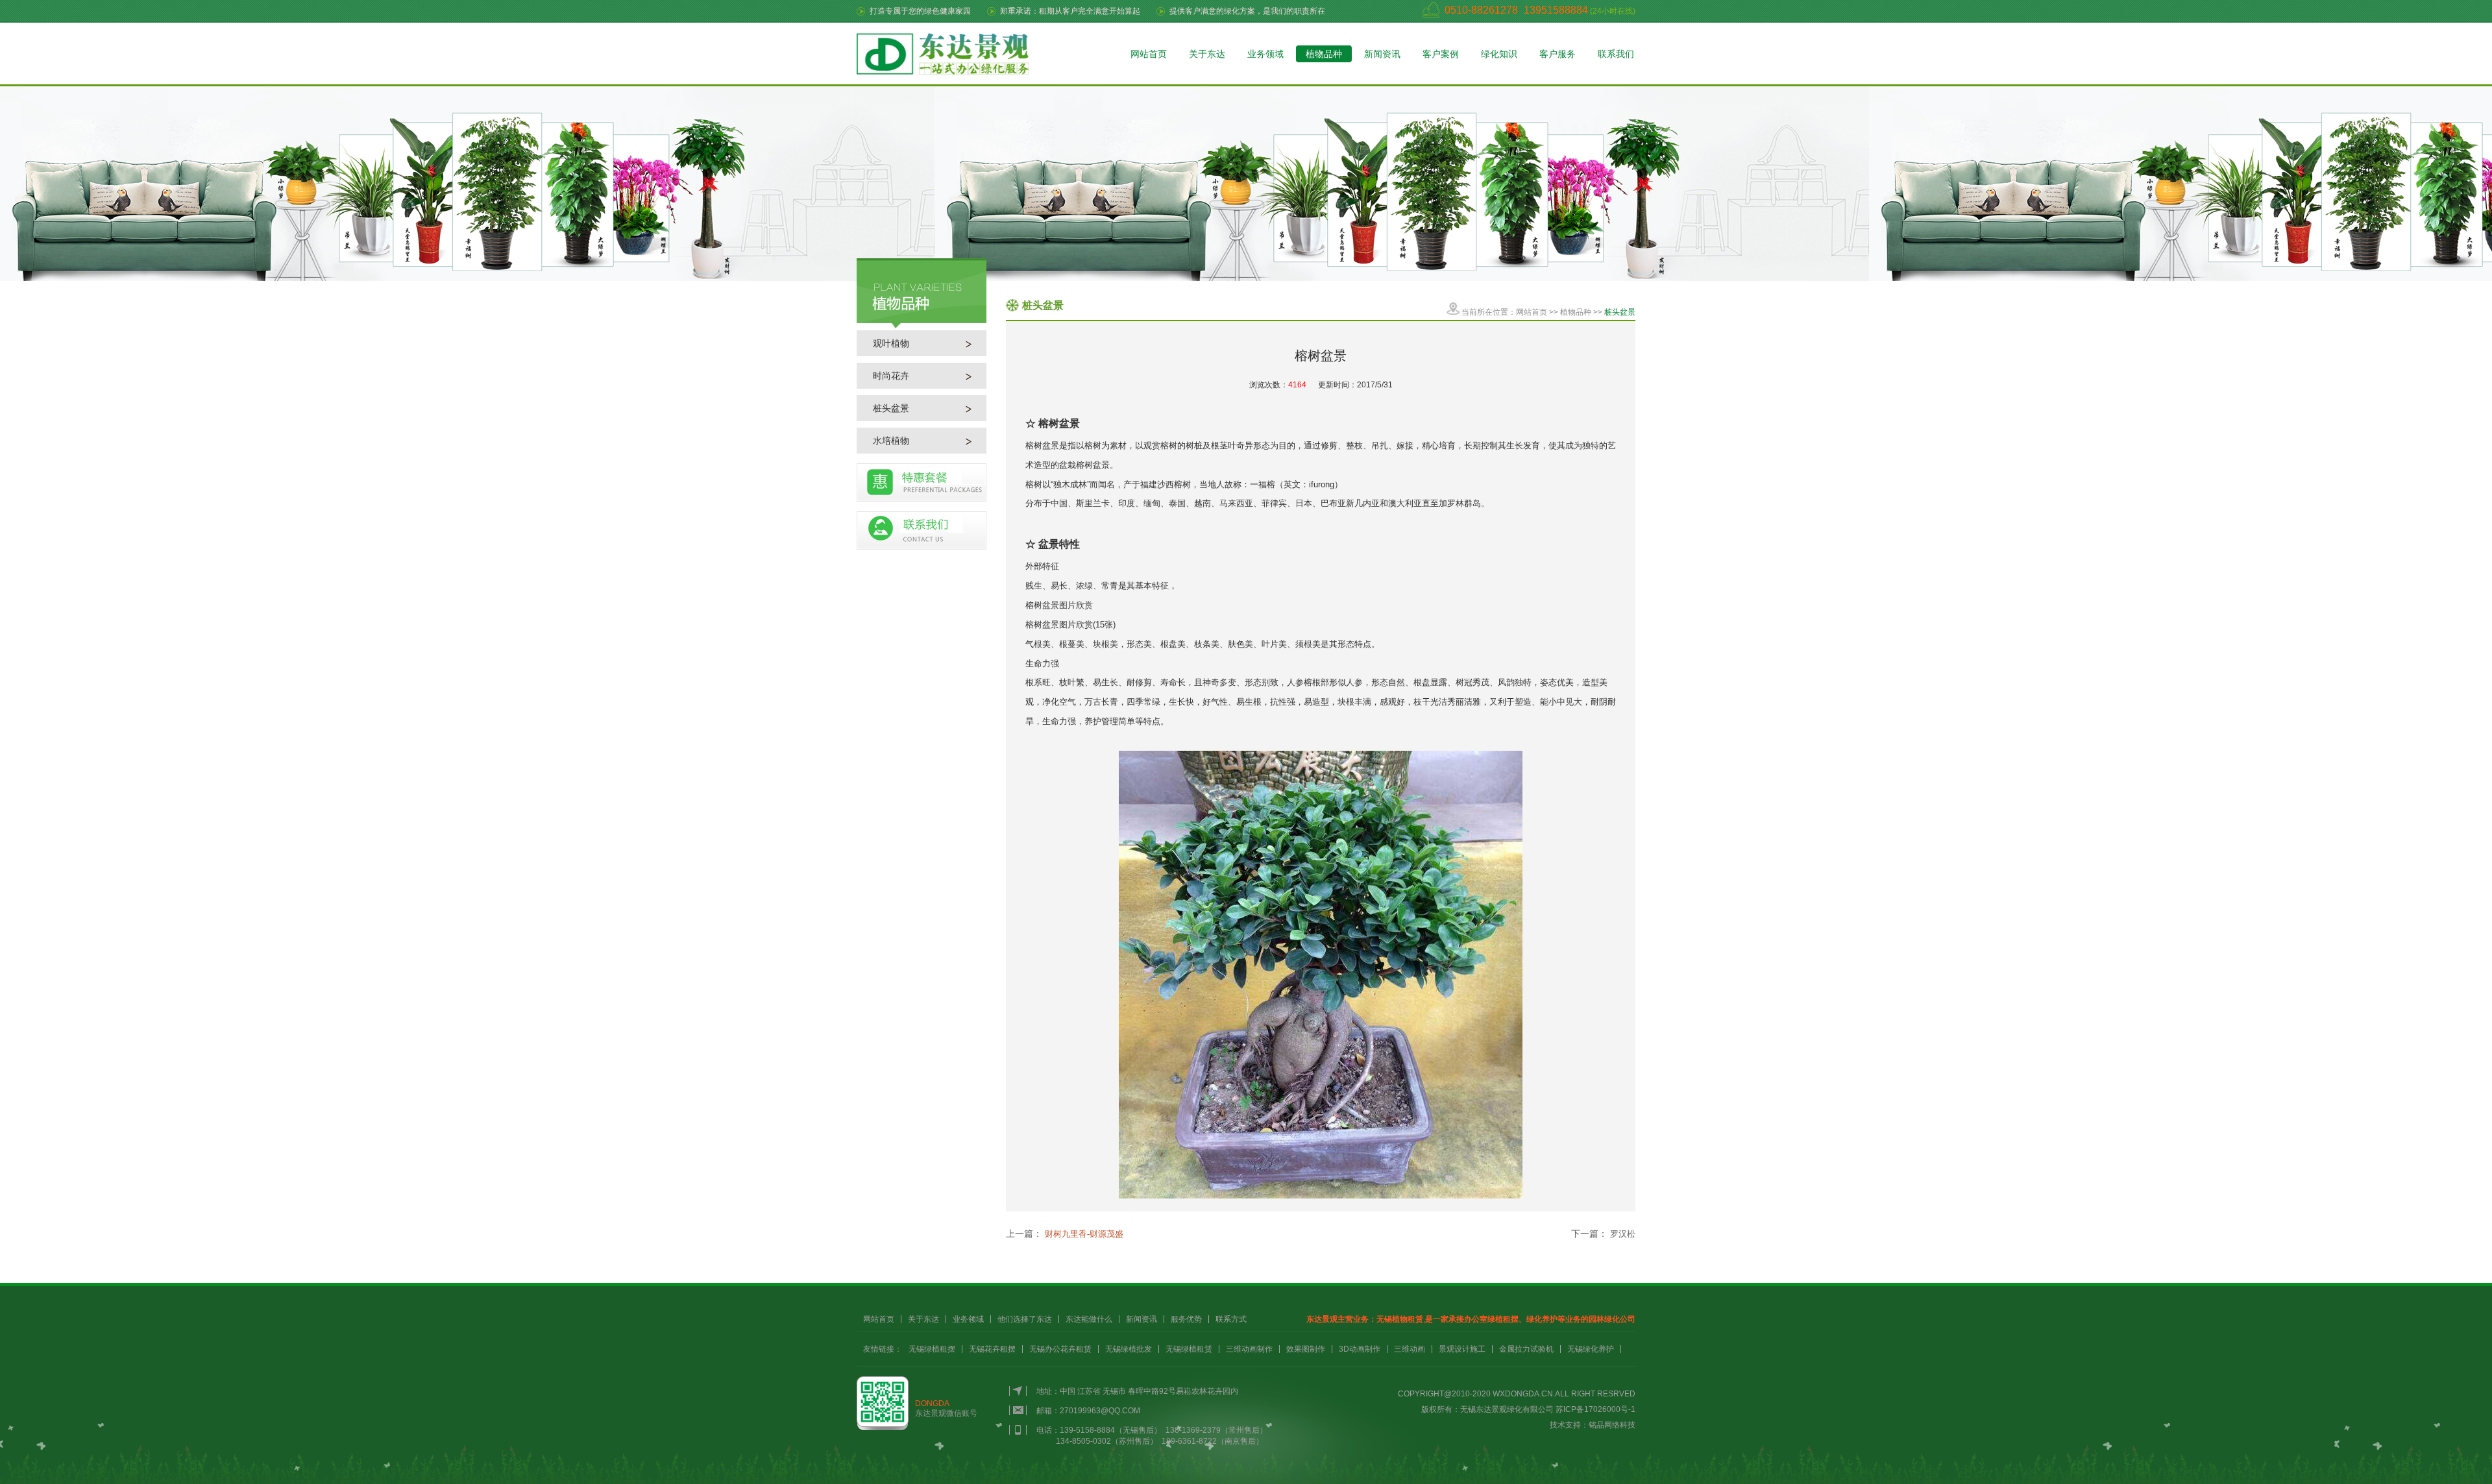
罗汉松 (1623, 1234)
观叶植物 (891, 343)
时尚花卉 (891, 376)
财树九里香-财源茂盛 (1084, 1234)
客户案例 (1441, 54)
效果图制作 (1306, 1349)
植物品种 (1324, 54)
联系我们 (1616, 54)
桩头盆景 (891, 408)
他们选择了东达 (1025, 1319)
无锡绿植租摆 (932, 1349)
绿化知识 (1499, 54)
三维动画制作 (1249, 1349)
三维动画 (1410, 1349)
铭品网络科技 (1612, 1425)
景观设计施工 (1462, 1349)
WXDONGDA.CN (1523, 1394)
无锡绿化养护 (1591, 1349)
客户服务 (1557, 54)
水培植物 (891, 441)
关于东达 (1207, 54)
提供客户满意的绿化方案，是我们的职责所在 (1247, 11)
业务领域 (1265, 54)
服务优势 (1186, 1319)
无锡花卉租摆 (992, 1349)
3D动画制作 (1360, 1349)
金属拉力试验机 (1526, 1349)
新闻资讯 (1382, 54)
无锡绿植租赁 (1189, 1349)
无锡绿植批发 (1129, 1349)
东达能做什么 (1089, 1319)
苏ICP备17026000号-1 (1595, 1409)
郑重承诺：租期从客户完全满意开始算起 (1070, 11)
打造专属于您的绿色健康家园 (920, 11)
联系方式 (1231, 1319)
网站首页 (1149, 54)
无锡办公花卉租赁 (1060, 1349)
